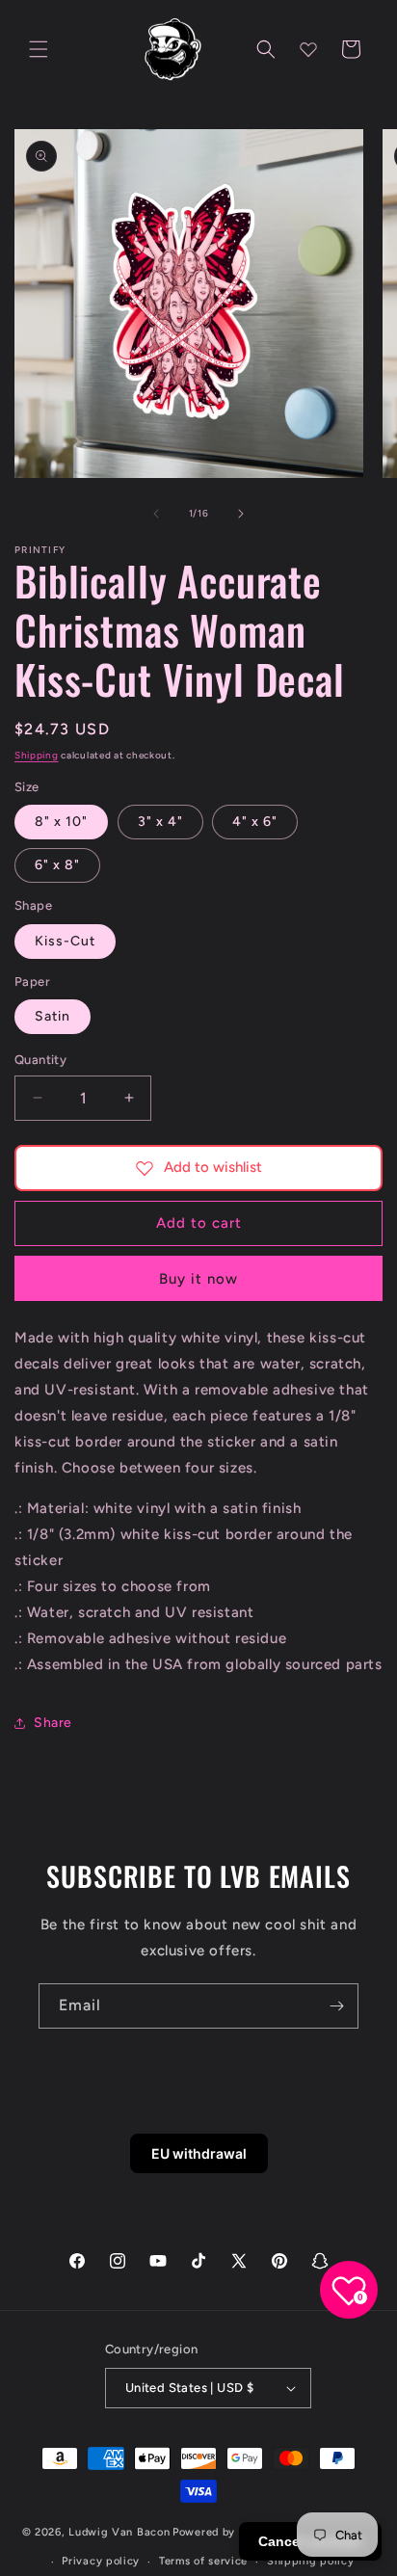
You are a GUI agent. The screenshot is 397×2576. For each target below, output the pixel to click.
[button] (39, 49)
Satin (53, 1016)
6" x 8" (57, 865)
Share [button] (53, 1723)
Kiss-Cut (65, 941)
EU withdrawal (199, 2153)
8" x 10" (61, 822)
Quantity (40, 1060)
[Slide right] (241, 514)
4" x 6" (255, 822)
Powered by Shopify (227, 2532)
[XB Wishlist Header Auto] (308, 49)
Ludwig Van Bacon (119, 2532)
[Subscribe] (336, 2006)
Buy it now (198, 1279)
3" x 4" (160, 822)
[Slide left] (156, 514)
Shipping (37, 755)
